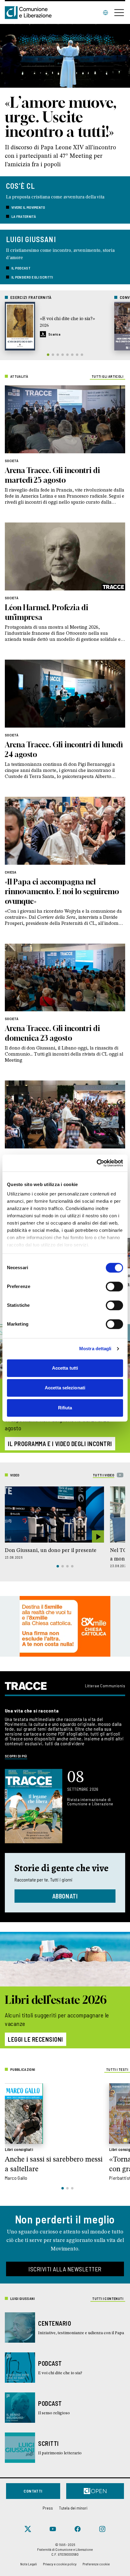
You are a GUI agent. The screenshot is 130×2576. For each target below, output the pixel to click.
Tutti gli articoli (107, 376)
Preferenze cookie (96, 2564)
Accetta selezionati (65, 1388)
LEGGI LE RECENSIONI (36, 2039)
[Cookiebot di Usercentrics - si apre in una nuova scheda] (97, 1163)
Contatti (33, 2491)
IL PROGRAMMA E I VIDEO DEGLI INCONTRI (60, 1444)
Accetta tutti (65, 1368)
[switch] (114, 1286)
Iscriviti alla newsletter (65, 2269)
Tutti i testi (117, 2069)
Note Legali (29, 2564)
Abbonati (65, 1896)
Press (48, 2508)
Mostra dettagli (95, 1349)
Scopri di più (16, 1756)
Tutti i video (104, 1475)
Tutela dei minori (73, 2508)
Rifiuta (65, 1408)
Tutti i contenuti (108, 2298)
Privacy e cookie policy (60, 2564)
